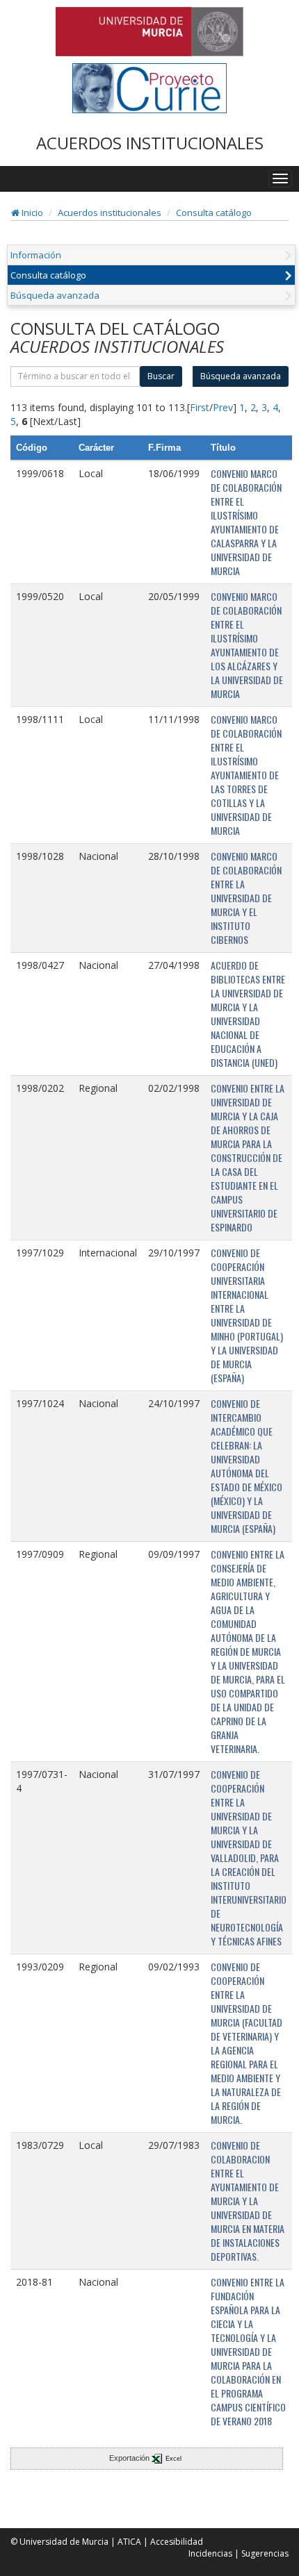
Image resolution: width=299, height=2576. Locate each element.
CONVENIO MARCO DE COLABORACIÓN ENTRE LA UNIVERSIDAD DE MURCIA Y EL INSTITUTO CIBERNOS (246, 898)
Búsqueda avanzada (55, 295)
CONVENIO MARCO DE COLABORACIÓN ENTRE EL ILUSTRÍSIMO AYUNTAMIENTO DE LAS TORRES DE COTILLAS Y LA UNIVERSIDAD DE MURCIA (246, 775)
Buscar (161, 376)
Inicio (31, 213)
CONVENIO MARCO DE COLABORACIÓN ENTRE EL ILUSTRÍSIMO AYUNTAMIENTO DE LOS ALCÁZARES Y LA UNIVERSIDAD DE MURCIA (247, 645)
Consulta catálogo (214, 213)
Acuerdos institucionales (110, 213)
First (200, 407)
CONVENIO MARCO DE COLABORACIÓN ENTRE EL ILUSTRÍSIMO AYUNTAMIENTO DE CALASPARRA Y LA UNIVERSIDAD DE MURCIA (246, 522)
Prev (223, 407)
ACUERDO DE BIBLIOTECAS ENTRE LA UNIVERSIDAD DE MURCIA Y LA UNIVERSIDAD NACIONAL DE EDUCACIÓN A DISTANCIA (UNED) (248, 1014)
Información (36, 255)
